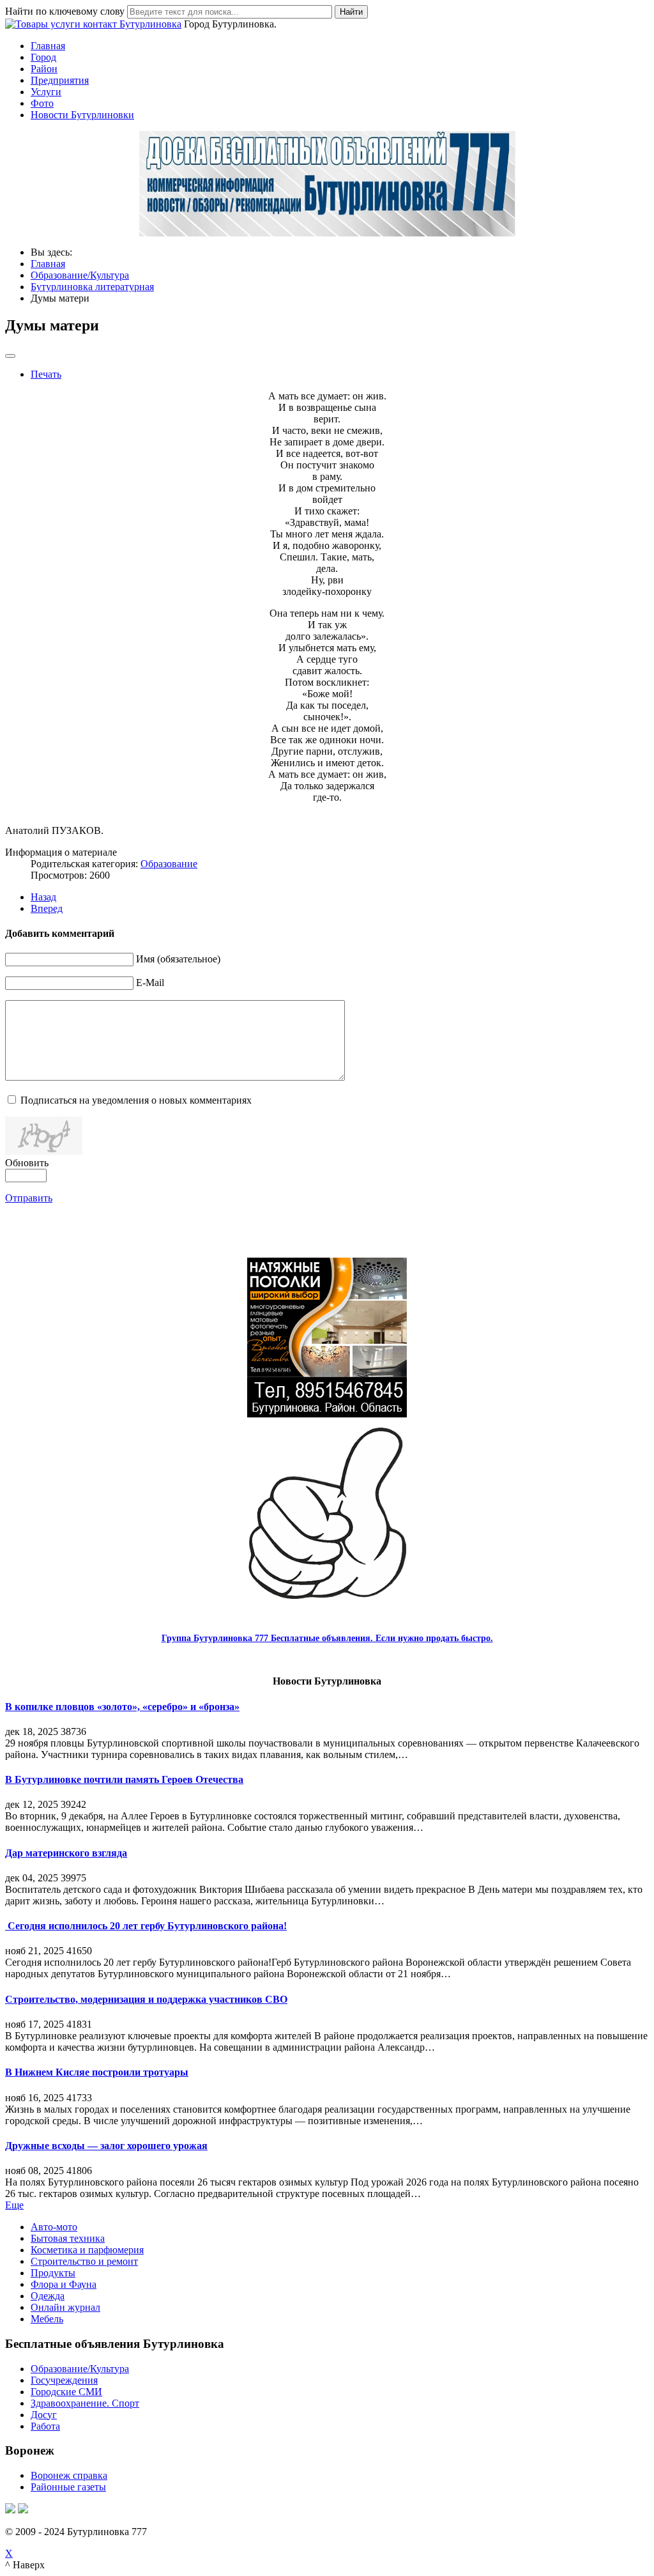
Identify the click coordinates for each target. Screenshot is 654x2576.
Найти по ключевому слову (65, 11)
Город (43, 57)
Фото (42, 103)
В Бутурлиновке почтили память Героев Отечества (124, 1779)
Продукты (53, 2273)
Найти (351, 12)
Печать (46, 374)
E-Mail (150, 983)
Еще (14, 2205)
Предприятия (60, 80)
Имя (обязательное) (178, 959)
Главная (48, 46)
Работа (45, 2426)
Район (44, 69)
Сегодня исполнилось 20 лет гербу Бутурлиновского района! (146, 1926)
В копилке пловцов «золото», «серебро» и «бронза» (122, 1707)
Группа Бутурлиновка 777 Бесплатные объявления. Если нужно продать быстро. (327, 1638)
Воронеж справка (69, 2475)
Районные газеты (68, 2487)
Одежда (48, 2296)
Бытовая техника (68, 2238)
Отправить (29, 1198)
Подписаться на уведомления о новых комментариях (136, 1100)
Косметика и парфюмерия (87, 2250)
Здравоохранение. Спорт (85, 2403)
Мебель (47, 2319)
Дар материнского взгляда (66, 1853)
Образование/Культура (80, 2369)
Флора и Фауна (64, 2284)
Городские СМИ (66, 2392)
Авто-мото (54, 2227)
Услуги (46, 92)
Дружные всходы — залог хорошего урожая (106, 2146)
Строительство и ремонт (84, 2261)
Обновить (27, 1163)
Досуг (44, 2415)
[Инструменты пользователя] (10, 356)
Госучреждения (64, 2380)
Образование (169, 864)
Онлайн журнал (65, 2307)
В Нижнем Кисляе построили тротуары (97, 2072)
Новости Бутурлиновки (82, 115)
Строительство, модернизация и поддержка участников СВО (146, 1999)
